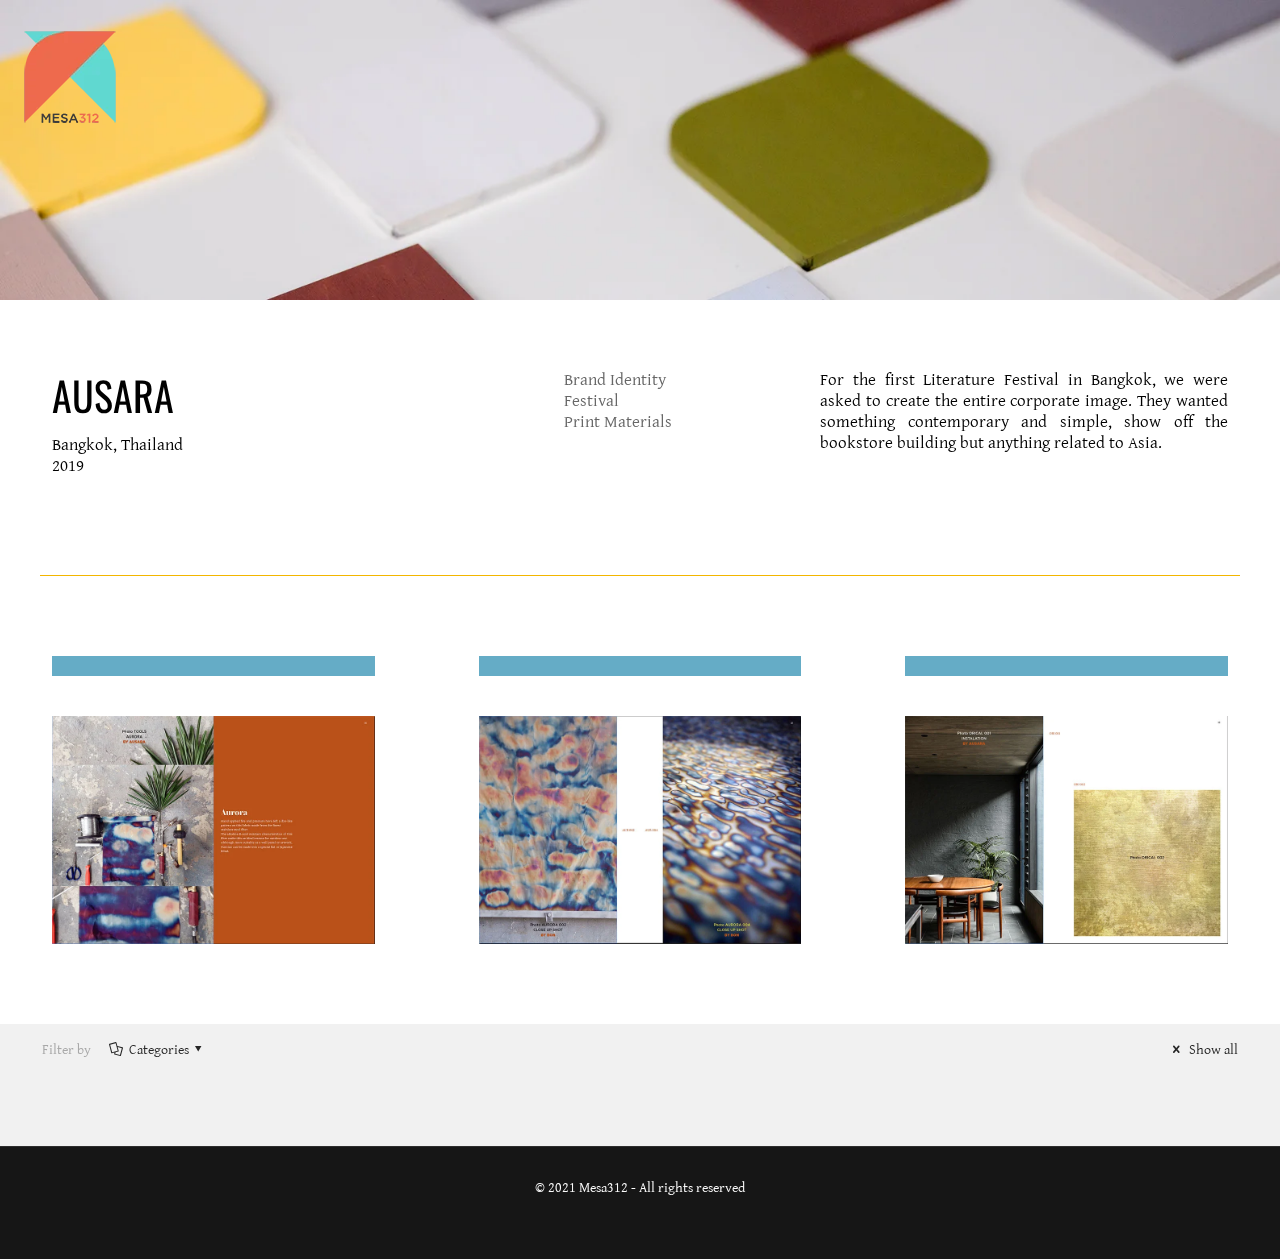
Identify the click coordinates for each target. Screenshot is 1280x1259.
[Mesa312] (70, 76)
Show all (1212, 1050)
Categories (159, 1050)
